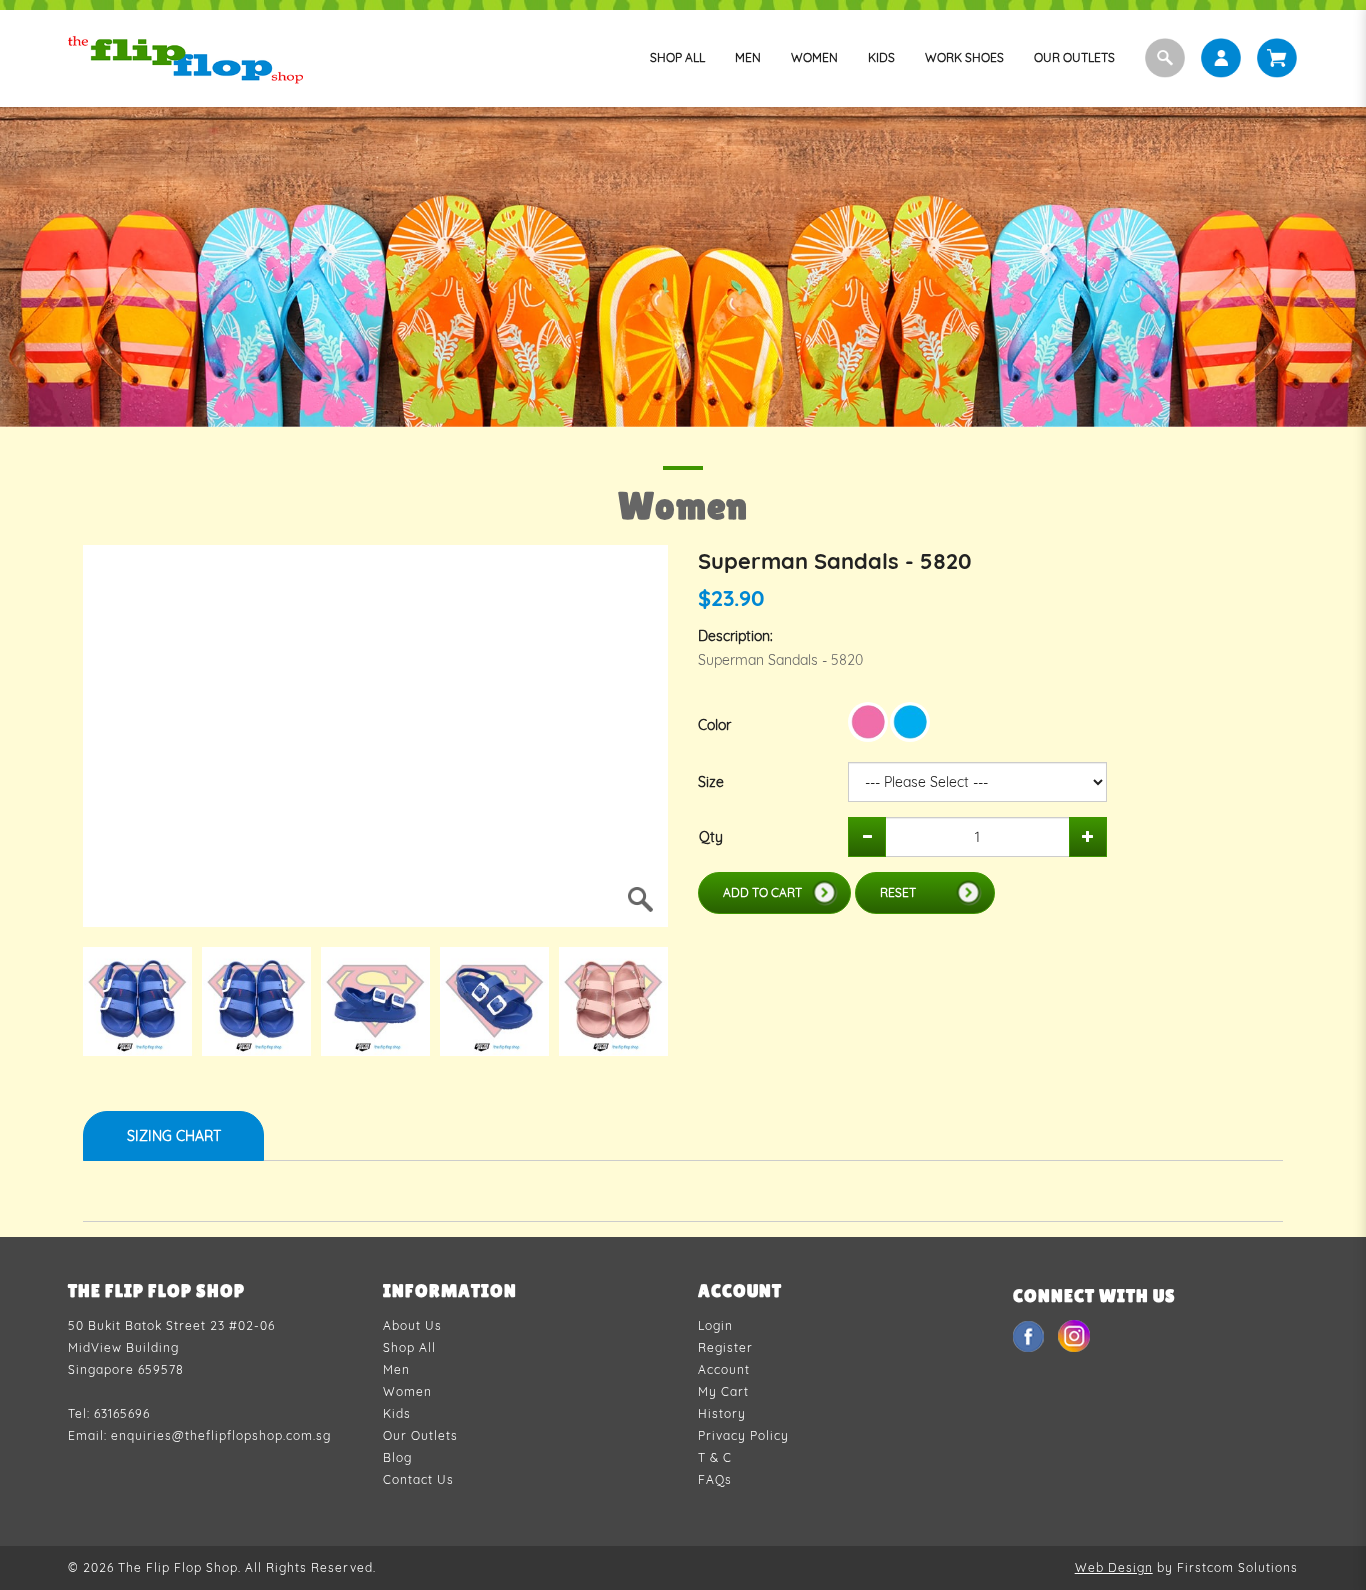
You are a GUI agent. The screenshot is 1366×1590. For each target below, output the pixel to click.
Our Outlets (420, 1435)
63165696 (122, 1413)
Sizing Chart (174, 1136)
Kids (397, 1413)
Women (407, 1391)
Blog (397, 1457)
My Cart (723, 1391)
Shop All (409, 1347)
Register (725, 1347)
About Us (412, 1325)
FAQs (715, 1479)
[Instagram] (1074, 1335)
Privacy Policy (743, 1435)
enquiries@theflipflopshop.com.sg (221, 1435)
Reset (898, 892)
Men (396, 1369)
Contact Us (418, 1479)
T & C (715, 1457)
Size (711, 782)
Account (724, 1369)
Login (715, 1325)
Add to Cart (762, 892)
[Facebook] (1030, 1335)
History (722, 1413)
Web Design (1114, 1567)
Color (714, 725)
